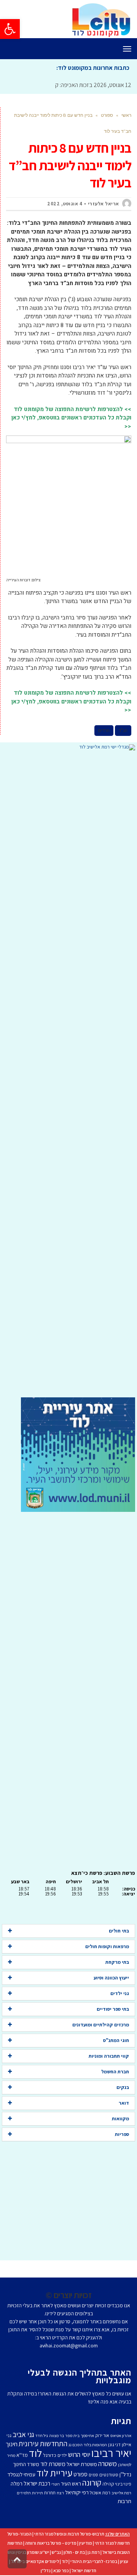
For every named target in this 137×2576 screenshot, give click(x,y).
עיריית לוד (54, 2473)
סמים (93, 2475)
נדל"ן (46, 2570)
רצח (60, 2493)
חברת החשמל (115, 2072)
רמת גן (94, 2552)
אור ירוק (102, 2435)
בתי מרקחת (117, 1962)
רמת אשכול (100, 2493)
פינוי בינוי (123, 2484)
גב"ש (56, 2552)
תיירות (37, 2493)
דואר (124, 2103)
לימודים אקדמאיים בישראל (35, 2561)
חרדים (104, 731)
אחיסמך (87, 2436)
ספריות (122, 2134)
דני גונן (114, 2445)
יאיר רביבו (111, 2453)
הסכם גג (76, 2445)
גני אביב (23, 2434)
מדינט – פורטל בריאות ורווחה (51, 2543)
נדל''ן (125, 2474)
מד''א (22, 2455)
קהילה (108, 2484)
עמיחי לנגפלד (21, 2474)
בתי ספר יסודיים (113, 2009)
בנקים (123, 2087)
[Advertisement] (68, 1074)
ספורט (107, 115)
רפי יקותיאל (77, 2492)
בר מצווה (57, 2436)
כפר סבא (61, 2570)
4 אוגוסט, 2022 (65, 204)
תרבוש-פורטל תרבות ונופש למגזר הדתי (69, 2534)
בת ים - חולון (74, 2552)
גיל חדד (42, 2436)
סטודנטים (109, 2475)
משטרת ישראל (82, 2464)
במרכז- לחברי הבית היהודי (94, 2561)
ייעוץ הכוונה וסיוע (111, 1978)
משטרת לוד (53, 2464)
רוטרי (56, 2484)
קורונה (92, 2482)
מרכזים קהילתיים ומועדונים (101, 2025)
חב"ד (123, 731)
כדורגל (50, 2455)
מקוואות (120, 2119)
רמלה (17, 2483)
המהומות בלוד (95, 2445)
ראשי (126, 115)
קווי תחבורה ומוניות (109, 2056)
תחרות (50, 2493)
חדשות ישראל (84, 2570)
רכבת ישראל (37, 2483)
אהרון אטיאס (121, 2436)
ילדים (62, 2455)
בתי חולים (119, 1931)
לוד (35, 2453)
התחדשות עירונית (43, 2444)
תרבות (124, 2501)
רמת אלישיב (121, 2493)
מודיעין (86, 2543)
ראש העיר (71, 2483)
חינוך (12, 2444)
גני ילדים (120, 1993)
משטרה (108, 2463)
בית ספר (72, 2436)
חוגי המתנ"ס (116, 2040)
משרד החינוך (26, 2464)
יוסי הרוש (79, 2454)
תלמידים (24, 2493)
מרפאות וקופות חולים (107, 1946)
